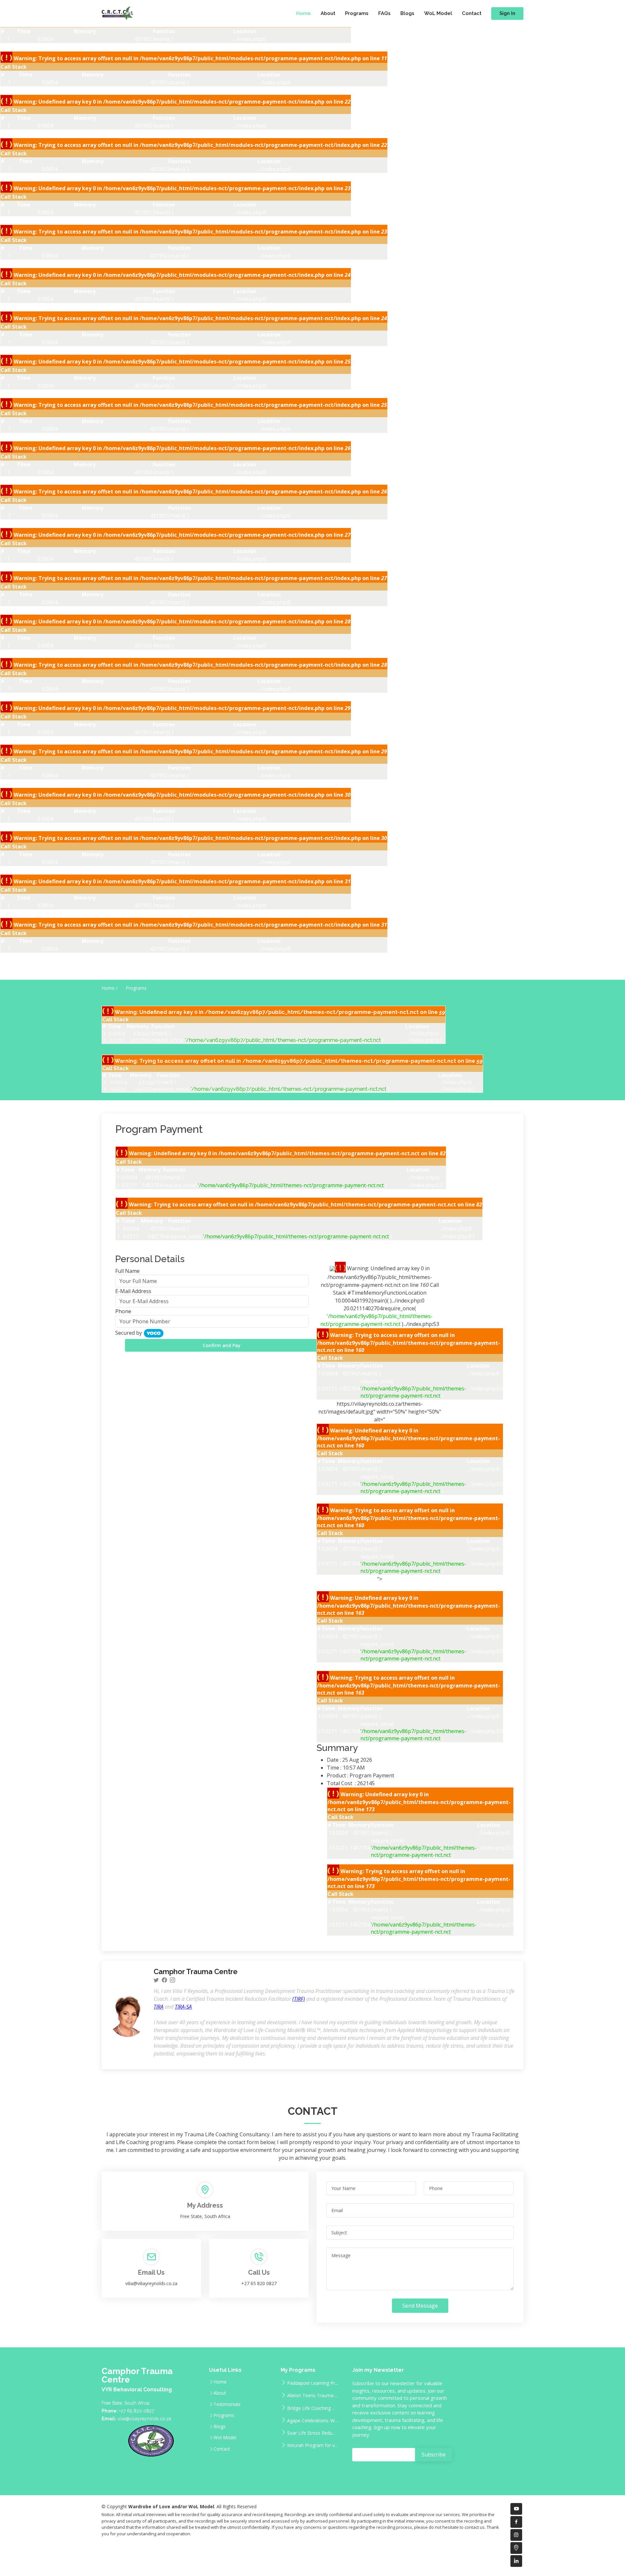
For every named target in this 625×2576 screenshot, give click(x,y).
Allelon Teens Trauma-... (312, 2395)
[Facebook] (164, 1980)
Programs (357, 13)
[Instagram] (173, 1980)
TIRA (159, 2007)
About (328, 13)
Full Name (127, 1271)
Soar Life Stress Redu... (311, 2433)
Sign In (507, 13)
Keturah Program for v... (312, 2445)
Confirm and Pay (222, 1345)
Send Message (420, 2306)
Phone (123, 1311)
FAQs (384, 13)
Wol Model (225, 2438)
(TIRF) (299, 1999)
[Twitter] (156, 1980)
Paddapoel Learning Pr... (312, 2383)
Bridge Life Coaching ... (311, 2408)
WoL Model (438, 13)
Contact (472, 13)
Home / (110, 988)
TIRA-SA (183, 2007)
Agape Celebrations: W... (312, 2420)
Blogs (407, 13)
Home (304, 13)
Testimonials (227, 2404)
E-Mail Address (133, 1291)
